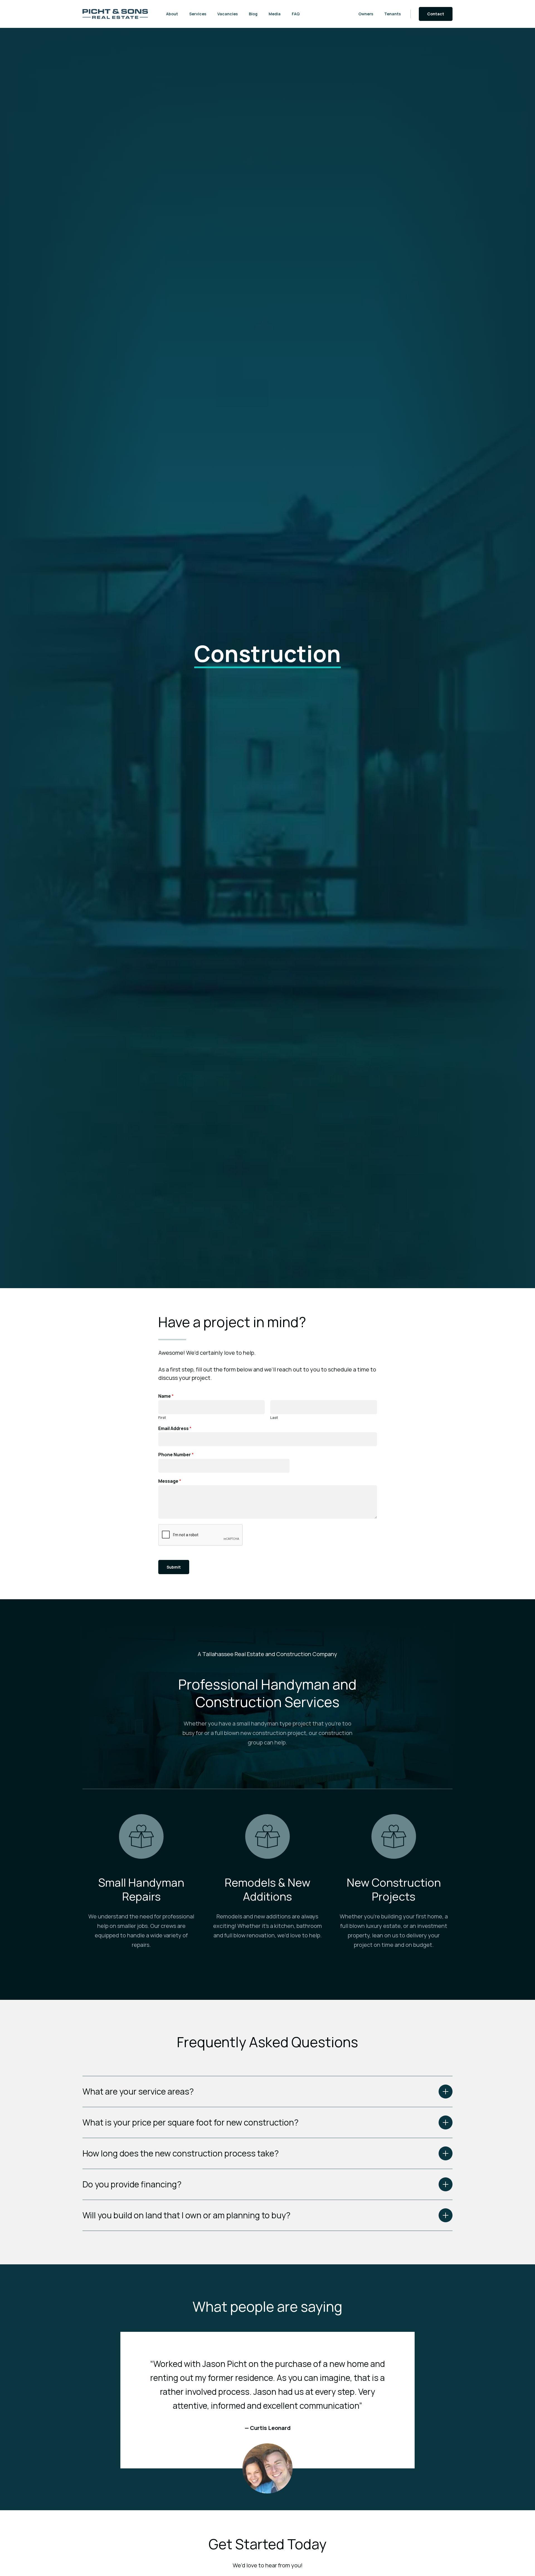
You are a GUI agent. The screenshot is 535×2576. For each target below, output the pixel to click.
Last (274, 1418)
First (162, 1418)
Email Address (175, 1428)
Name (166, 1396)
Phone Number (176, 1455)
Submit (174, 1567)
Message (170, 1481)
